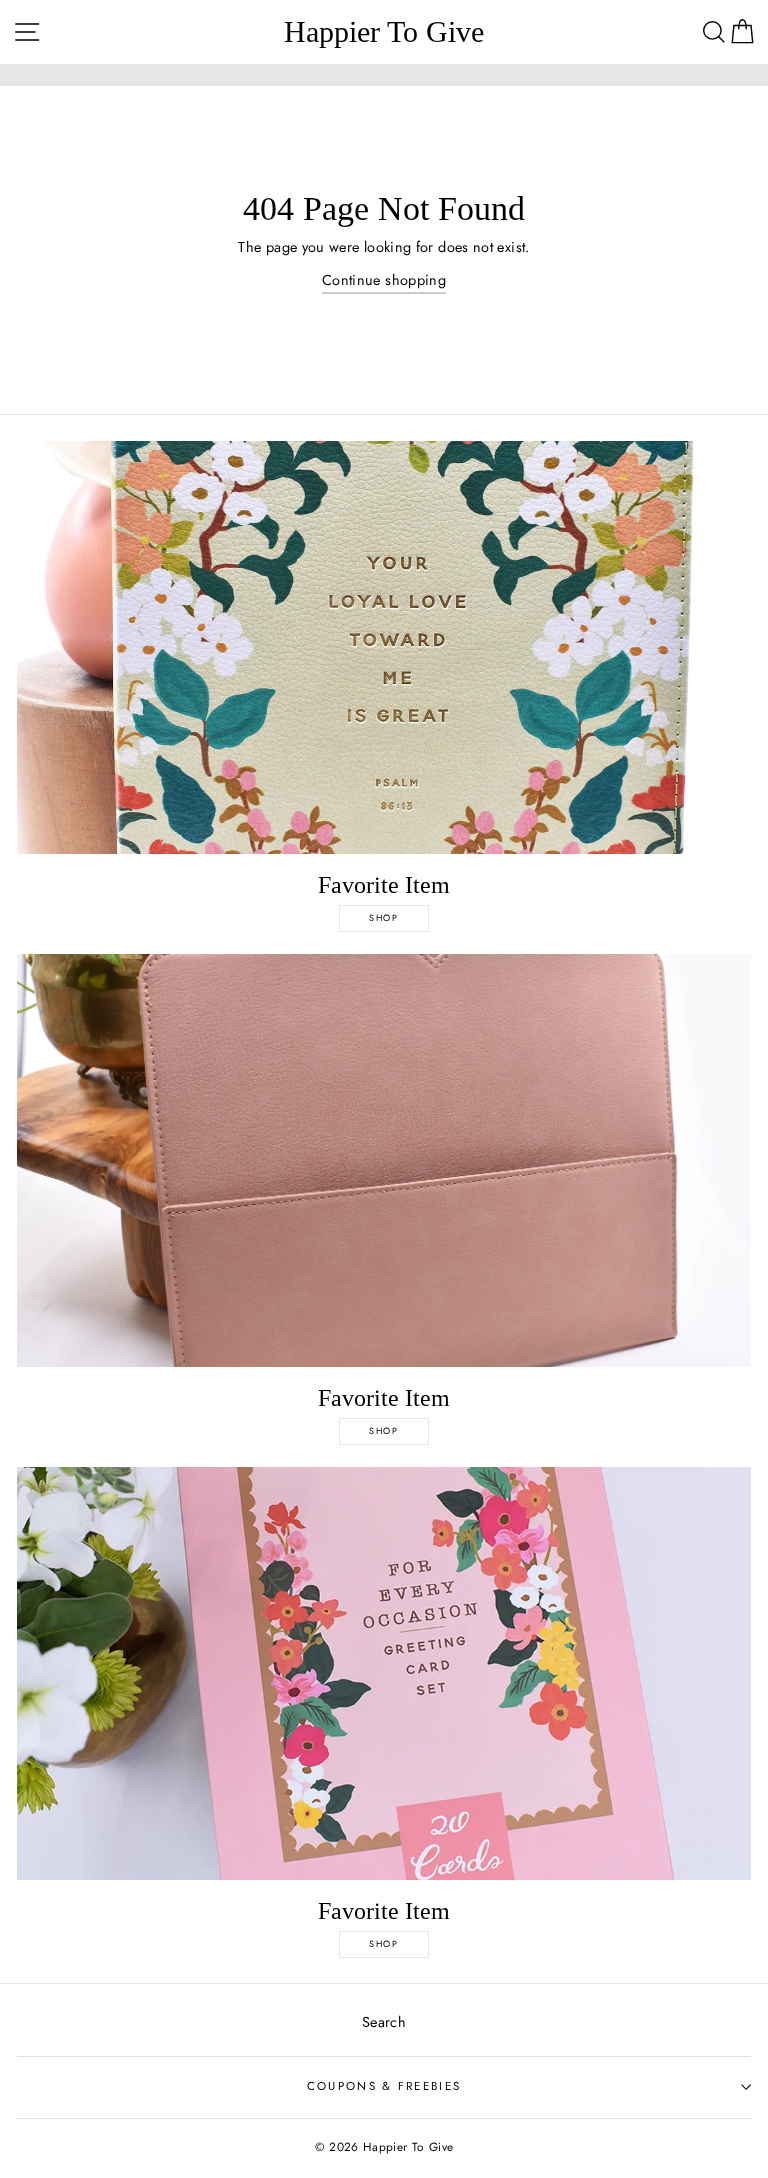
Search (384, 2022)
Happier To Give (384, 32)
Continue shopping (384, 280)
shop (384, 917)
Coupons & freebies (384, 2086)
